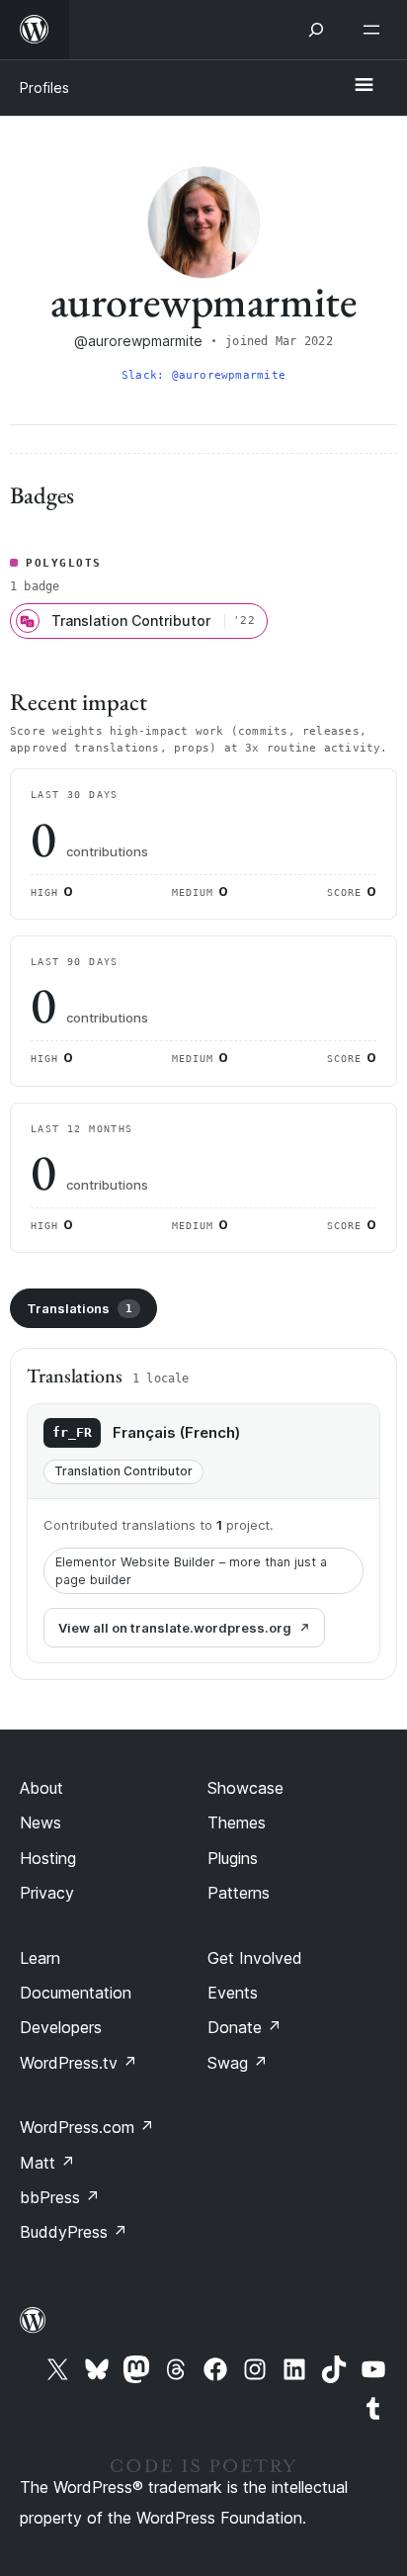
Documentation (76, 1993)
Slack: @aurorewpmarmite (203, 375)
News (41, 1822)
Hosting (48, 1858)
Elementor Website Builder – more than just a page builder (191, 1571)
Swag (238, 2063)
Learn (40, 1958)
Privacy (47, 1893)
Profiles (44, 88)
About (41, 1788)
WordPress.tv (79, 2063)
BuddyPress (74, 2232)
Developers (61, 2027)
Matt (47, 2163)
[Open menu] (375, 30)
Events (233, 1993)
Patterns (239, 1893)
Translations (80, 1308)
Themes (237, 1822)
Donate (244, 2027)
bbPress (60, 2197)
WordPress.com (87, 2127)
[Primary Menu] (364, 86)
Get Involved (255, 1958)
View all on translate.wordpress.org (175, 1628)
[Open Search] (316, 30)
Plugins (233, 1858)
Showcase (245, 1788)
